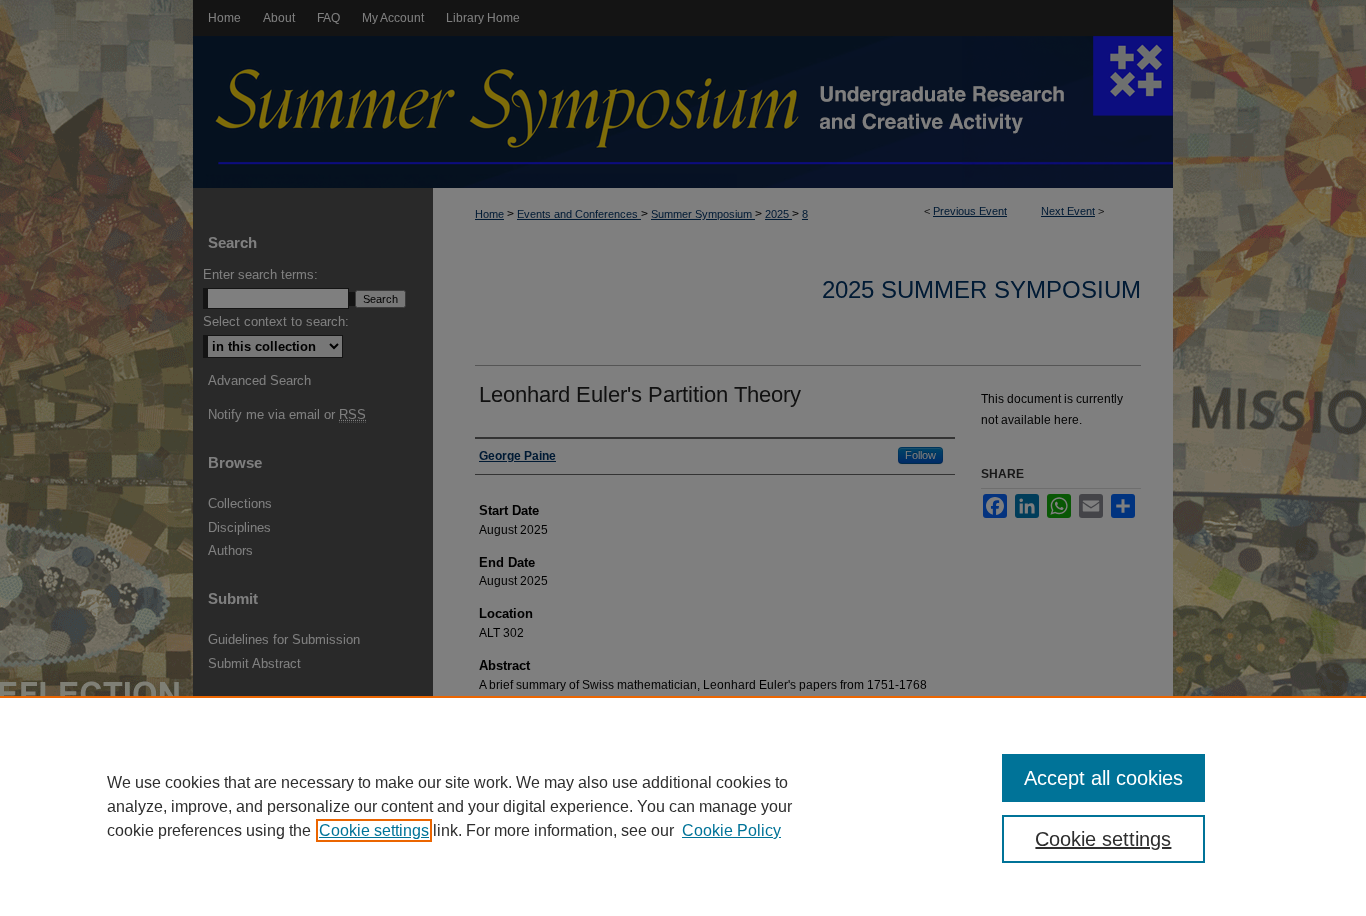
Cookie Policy (731, 830)
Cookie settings (374, 830)
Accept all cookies (1103, 778)
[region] (683, 806)
